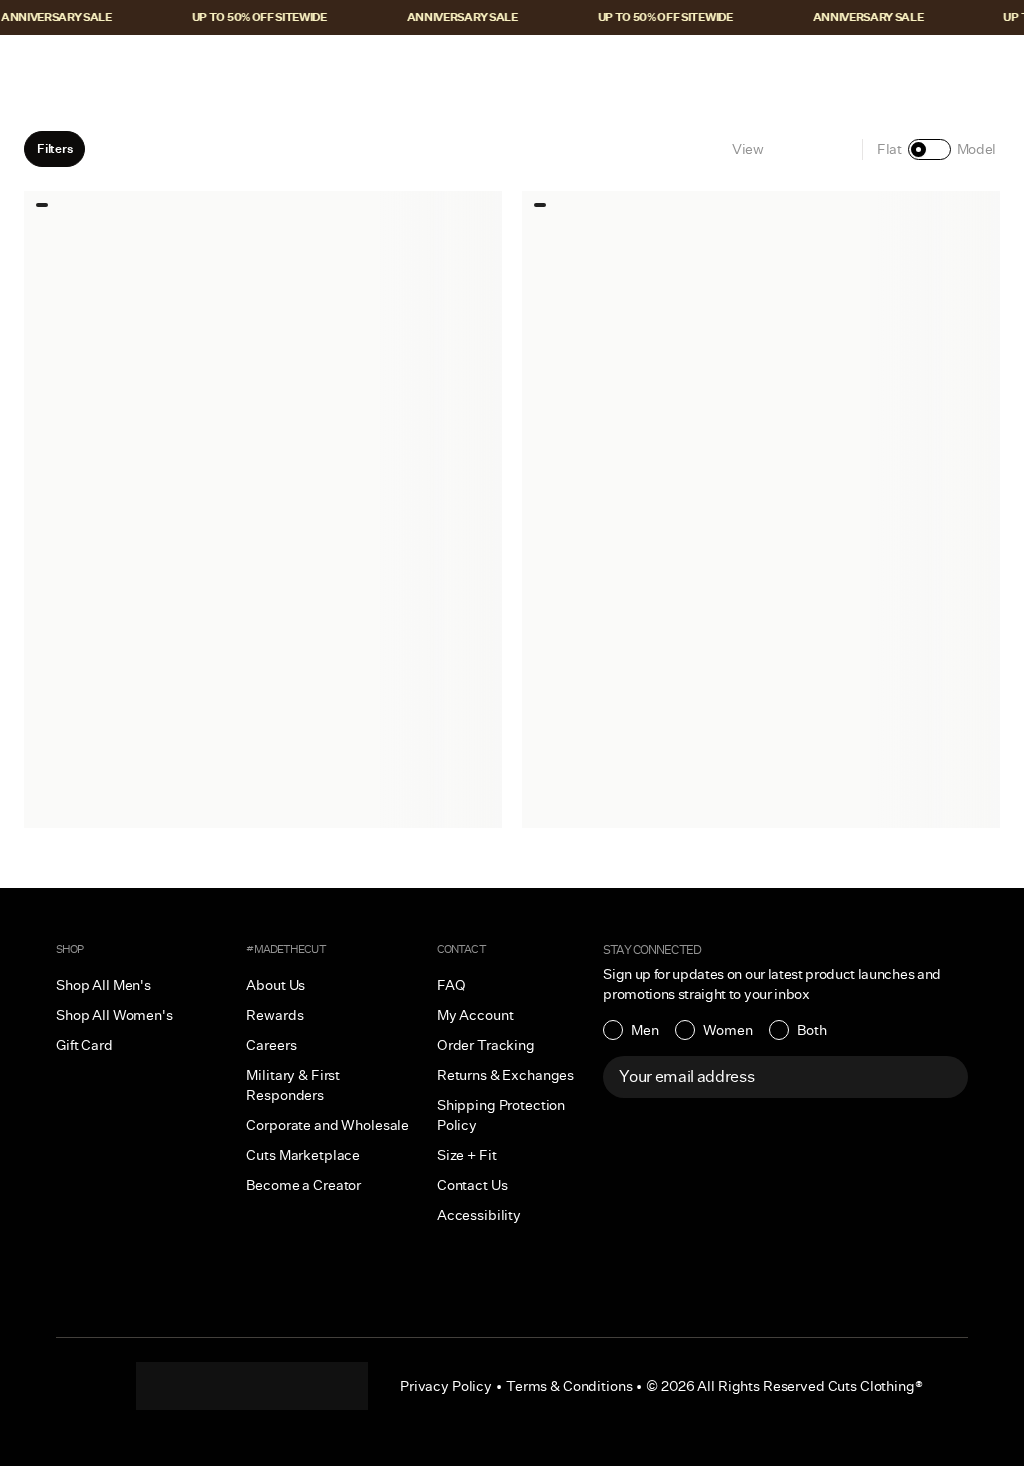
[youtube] (292, 1386)
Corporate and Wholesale (327, 1125)
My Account (475, 1015)
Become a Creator (303, 1185)
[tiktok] (212, 1386)
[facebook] (252, 1386)
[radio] (631, 1030)
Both (812, 1030)
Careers (271, 1045)
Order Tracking (486, 1045)
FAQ (451, 985)
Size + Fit (467, 1155)
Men (645, 1030)
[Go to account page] (907, 67)
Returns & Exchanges (505, 1075)
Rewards (274, 1015)
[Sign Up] (942, 1077)
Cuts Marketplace (303, 1155)
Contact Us (472, 1185)
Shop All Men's (103, 985)
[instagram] (172, 1386)
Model (976, 149)
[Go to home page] (512, 67)
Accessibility (479, 1215)
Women (728, 1030)
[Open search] (865, 67)
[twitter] (332, 1386)
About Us (275, 985)
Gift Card (84, 1045)
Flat (889, 149)
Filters (54, 148)
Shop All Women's (114, 1015)
